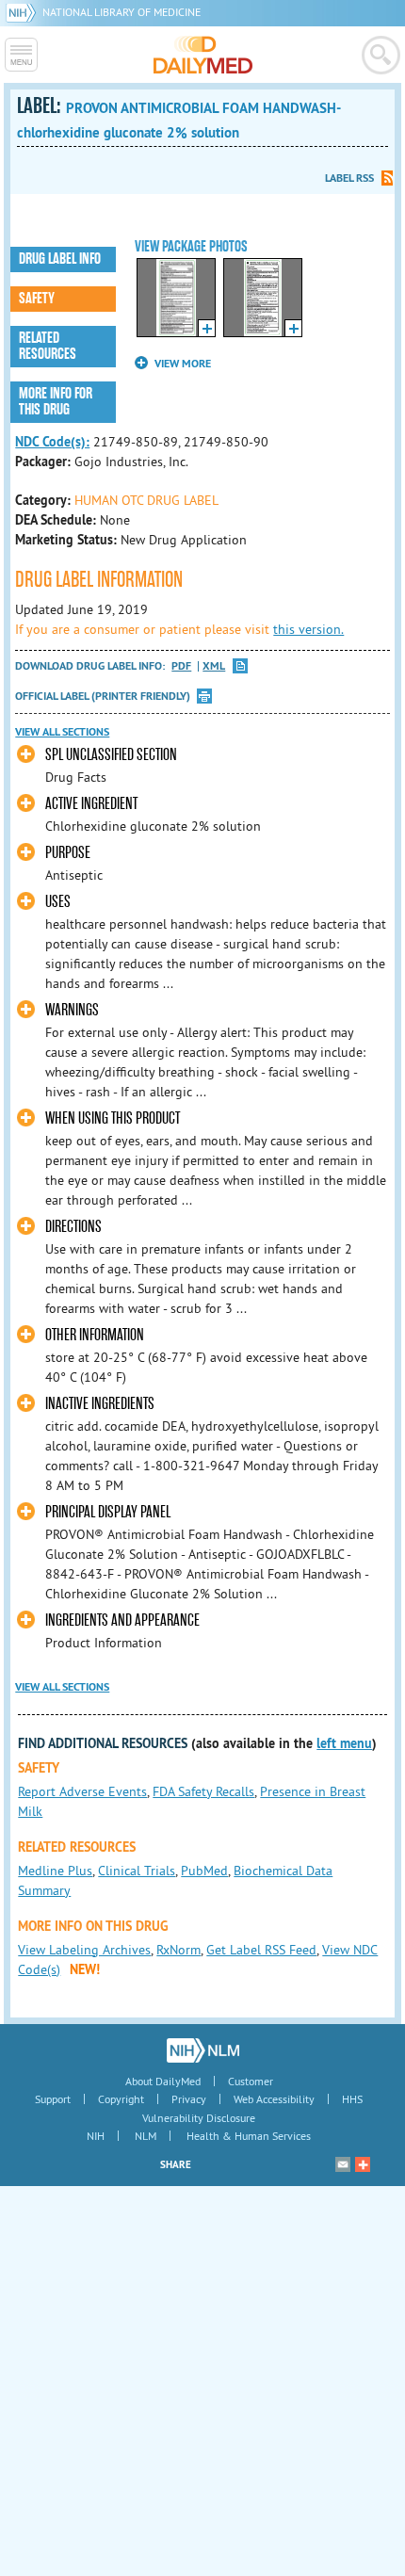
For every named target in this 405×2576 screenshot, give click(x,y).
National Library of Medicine (121, 12)
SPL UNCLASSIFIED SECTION (111, 755)
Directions (73, 1227)
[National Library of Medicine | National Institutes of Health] (203, 2050)
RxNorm (178, 1950)
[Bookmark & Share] (363, 2164)
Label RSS (349, 178)
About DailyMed (163, 2081)
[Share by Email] (343, 2164)
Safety (37, 299)
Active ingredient (91, 804)
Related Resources (48, 346)
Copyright (121, 2099)
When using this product (113, 1118)
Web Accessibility (274, 2099)
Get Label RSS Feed (261, 1950)
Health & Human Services (249, 2136)
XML (214, 666)
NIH (96, 2136)
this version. (308, 629)
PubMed (204, 1871)
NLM (146, 2136)
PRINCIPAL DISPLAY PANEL (108, 1512)
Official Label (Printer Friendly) (103, 696)
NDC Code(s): (52, 442)
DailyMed (203, 55)
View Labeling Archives (84, 1950)
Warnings (72, 1010)
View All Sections (62, 732)
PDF (181, 666)
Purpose (68, 853)
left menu (344, 1743)
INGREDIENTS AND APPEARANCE (122, 1620)
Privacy (189, 2099)
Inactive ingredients (100, 1404)
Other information (95, 1335)
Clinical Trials (137, 1871)
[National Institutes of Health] (24, 12)
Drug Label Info (60, 259)
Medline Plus (55, 1871)
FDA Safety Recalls (203, 1791)
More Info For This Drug (56, 402)
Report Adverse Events (82, 1791)
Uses (58, 902)
